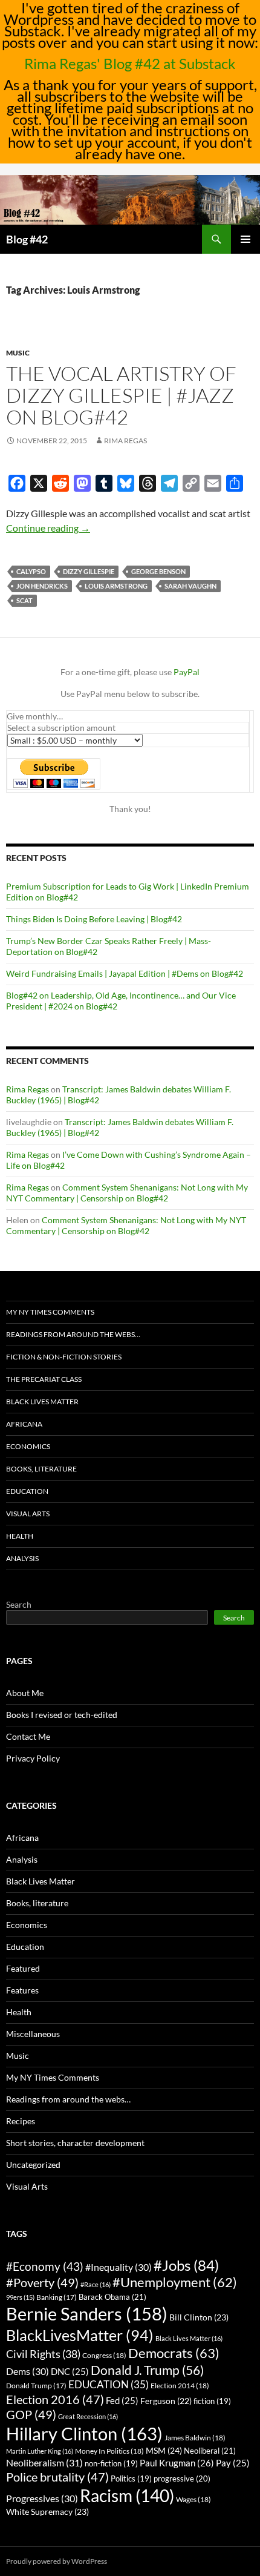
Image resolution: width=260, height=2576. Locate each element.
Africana (24, 1424)
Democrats (174, 2353)
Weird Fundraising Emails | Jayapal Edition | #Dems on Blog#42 (125, 973)
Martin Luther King (40, 2451)
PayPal (187, 672)
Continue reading (48, 528)
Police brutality (57, 2477)
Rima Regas (125, 441)
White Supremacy (47, 2512)
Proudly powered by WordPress (57, 2561)
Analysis (22, 1558)
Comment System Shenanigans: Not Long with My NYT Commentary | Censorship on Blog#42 (127, 1193)
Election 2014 (180, 2386)
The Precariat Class (44, 1379)
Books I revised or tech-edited (62, 1715)
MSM (164, 2450)
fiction (212, 2401)
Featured (23, 1968)
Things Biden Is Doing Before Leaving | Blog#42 (94, 919)
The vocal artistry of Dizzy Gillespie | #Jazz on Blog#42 (121, 395)
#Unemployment (175, 2282)
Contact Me (28, 1736)
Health (20, 1536)
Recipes (21, 2121)
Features (22, 1990)
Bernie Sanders (87, 2313)
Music (18, 353)
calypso (31, 571)
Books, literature (41, 1469)
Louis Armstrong (116, 586)
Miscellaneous (33, 2034)
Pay (233, 2463)
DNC (70, 2372)
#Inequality (119, 2267)
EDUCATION (109, 2384)
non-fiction (111, 2464)
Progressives (42, 2498)
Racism (127, 2495)
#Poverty (42, 2282)
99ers (20, 2297)
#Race (96, 2284)
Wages (193, 2499)
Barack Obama (112, 2297)
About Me (25, 1693)
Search (19, 1604)
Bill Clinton (199, 2317)
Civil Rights (43, 2354)
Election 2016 (55, 2399)
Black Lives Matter (42, 1402)
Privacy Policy (33, 1758)
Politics (131, 2479)
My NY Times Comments (50, 1312)
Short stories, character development (75, 2143)
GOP (31, 2414)
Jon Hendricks (42, 586)
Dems (28, 2371)
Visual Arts (28, 1514)
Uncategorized (33, 2165)
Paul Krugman (177, 2463)
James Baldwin (195, 2438)
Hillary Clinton (84, 2433)
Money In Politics (109, 2451)
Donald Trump (36, 2386)
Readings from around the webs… (73, 1334)
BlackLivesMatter (80, 2335)
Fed (122, 2401)
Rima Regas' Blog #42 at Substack (130, 63)
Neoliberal (210, 2451)
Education (27, 1491)
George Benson (158, 571)
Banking (57, 2297)
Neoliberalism (44, 2462)
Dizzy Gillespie (89, 571)
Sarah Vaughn (190, 586)
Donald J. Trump (147, 2370)
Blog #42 (27, 239)
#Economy (45, 2266)
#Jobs (186, 2265)
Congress (104, 2355)
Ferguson (166, 2401)
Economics (28, 1446)
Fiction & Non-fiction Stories (64, 1357)
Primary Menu (245, 239)
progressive (182, 2479)
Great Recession (88, 2416)
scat (24, 600)
